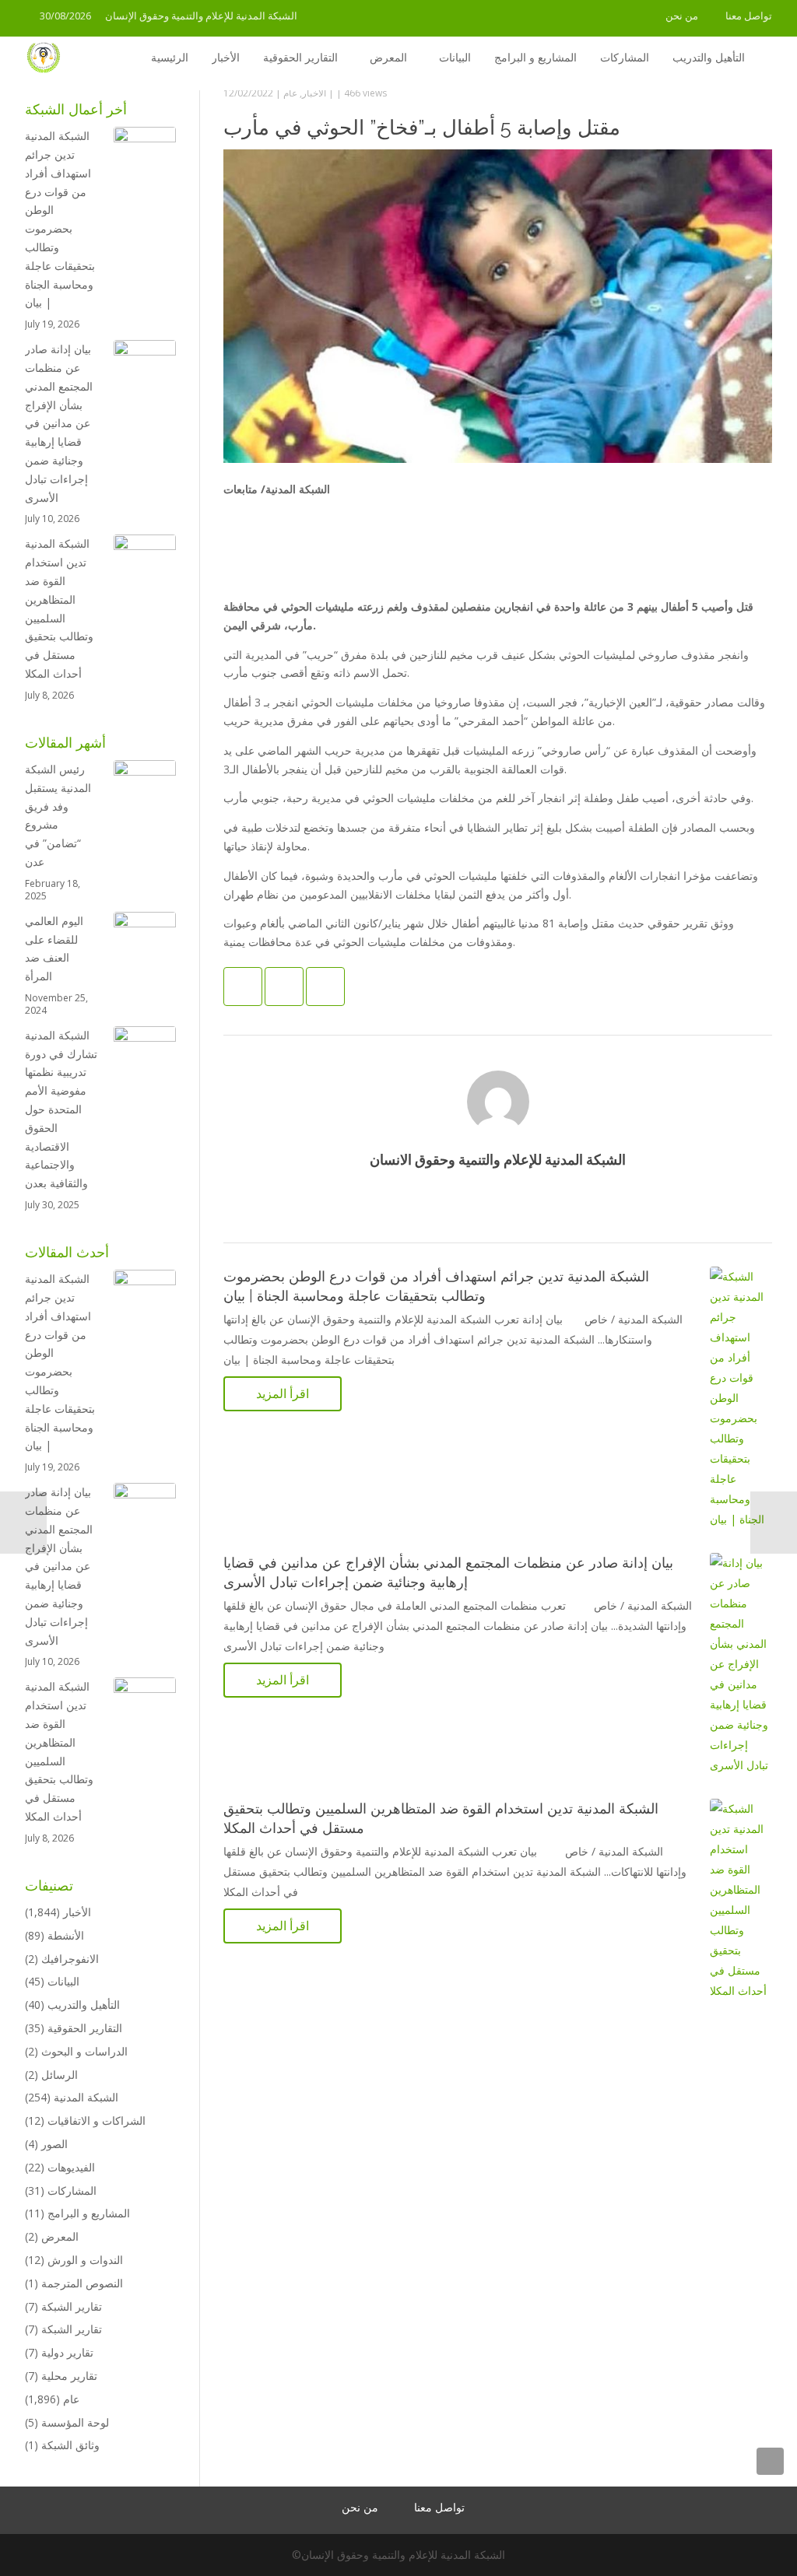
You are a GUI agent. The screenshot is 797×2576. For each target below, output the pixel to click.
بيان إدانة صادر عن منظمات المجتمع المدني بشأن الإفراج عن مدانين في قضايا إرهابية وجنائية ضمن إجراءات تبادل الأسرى (59, 423)
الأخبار (314, 93)
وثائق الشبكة (70, 2445)
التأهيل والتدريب (84, 2005)
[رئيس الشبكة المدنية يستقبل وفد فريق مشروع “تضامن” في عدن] (145, 791)
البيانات (63, 1981)
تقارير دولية (67, 2352)
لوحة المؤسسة (75, 2422)
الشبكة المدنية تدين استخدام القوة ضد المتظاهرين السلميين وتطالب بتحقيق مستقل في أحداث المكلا (59, 608)
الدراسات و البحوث (84, 2051)
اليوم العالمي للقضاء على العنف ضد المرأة (54, 948)
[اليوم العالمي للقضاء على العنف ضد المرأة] (145, 943)
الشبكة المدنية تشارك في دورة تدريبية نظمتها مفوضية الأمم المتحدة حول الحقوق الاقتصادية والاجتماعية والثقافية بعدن (61, 1109)
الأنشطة (66, 1935)
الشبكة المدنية (86, 2097)
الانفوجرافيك (70, 1959)
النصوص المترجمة (82, 2283)
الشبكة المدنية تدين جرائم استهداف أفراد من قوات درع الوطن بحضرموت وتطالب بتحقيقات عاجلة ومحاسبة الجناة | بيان (60, 219)
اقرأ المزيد (283, 1393)
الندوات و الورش (85, 2260)
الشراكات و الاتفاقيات (97, 2120)
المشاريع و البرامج (89, 2213)
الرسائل (60, 2075)
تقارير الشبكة (72, 2306)
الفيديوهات (71, 2167)
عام (290, 93)
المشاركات (72, 2190)
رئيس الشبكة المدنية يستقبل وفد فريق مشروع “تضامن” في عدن (58, 815)
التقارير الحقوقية (85, 2028)
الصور (54, 2144)
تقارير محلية (69, 2376)
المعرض (60, 2236)
